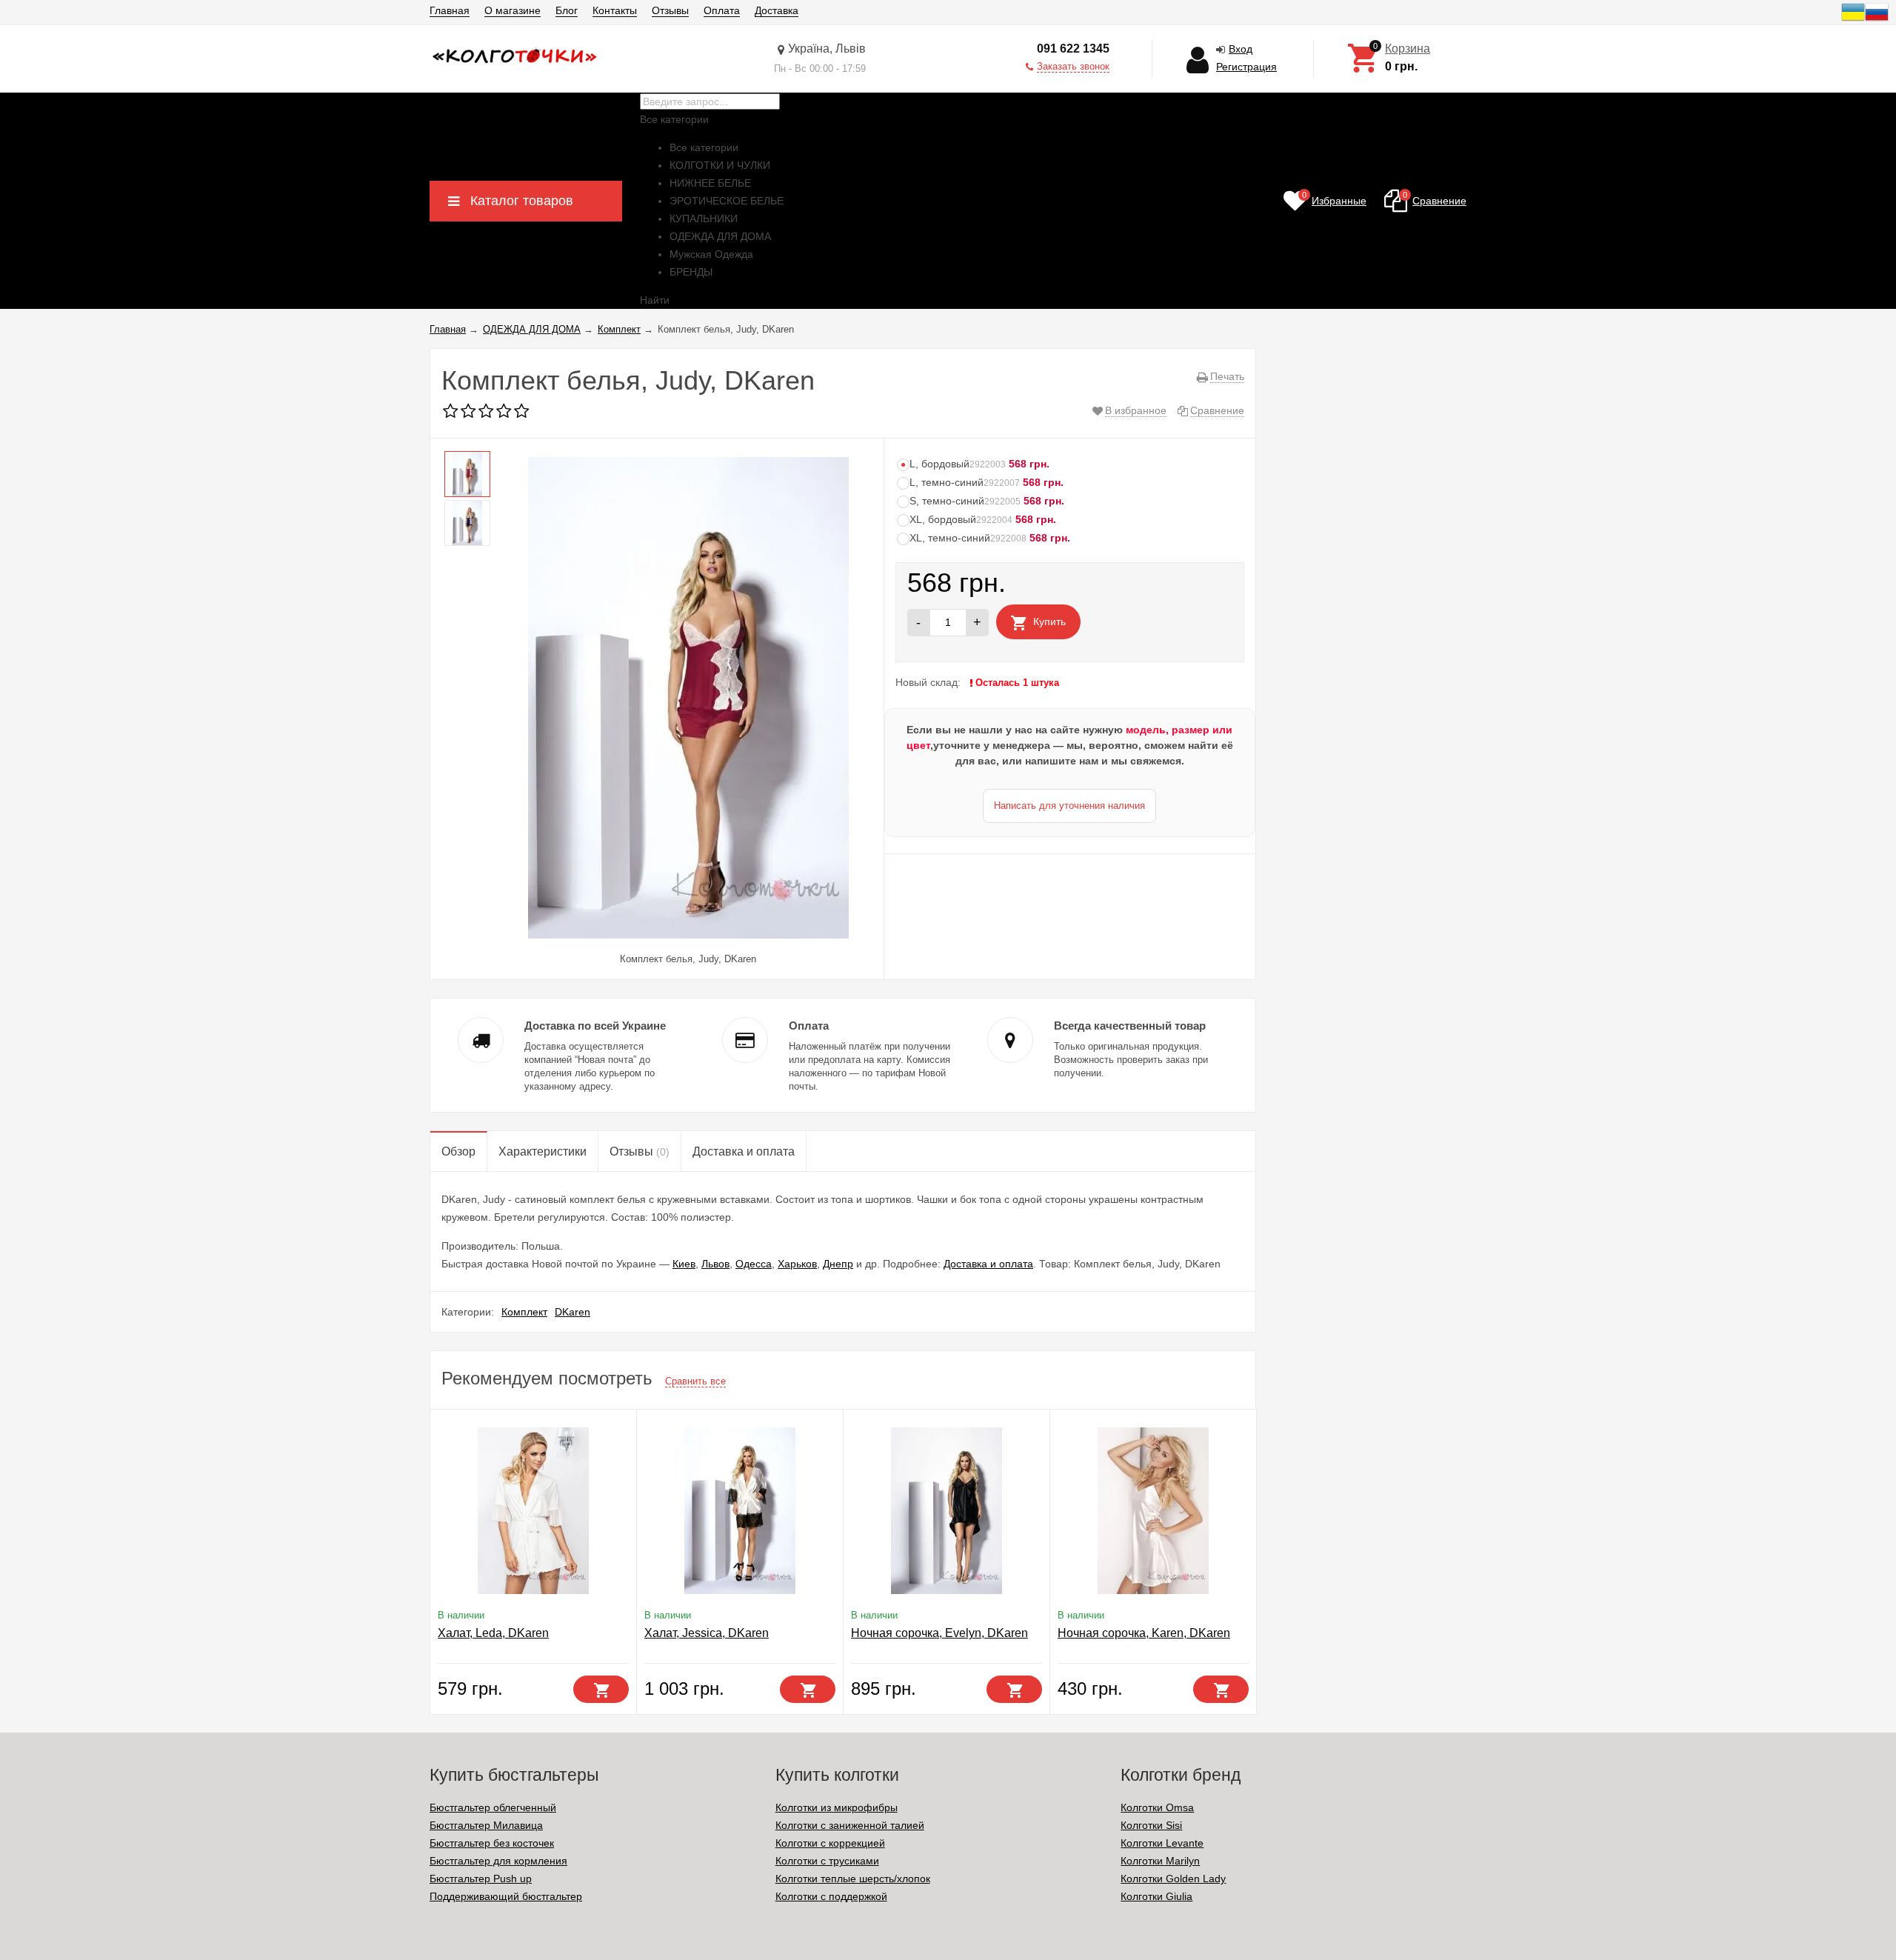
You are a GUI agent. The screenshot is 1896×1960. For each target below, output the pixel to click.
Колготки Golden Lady (1173, 1879)
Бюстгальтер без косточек (492, 1843)
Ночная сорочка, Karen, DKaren (1144, 1633)
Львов (715, 1264)
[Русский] (1877, 20)
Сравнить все (695, 1381)
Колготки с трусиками (827, 1861)
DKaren (573, 1312)
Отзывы (670, 10)
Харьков (797, 1264)
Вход (1241, 49)
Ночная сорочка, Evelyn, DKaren (939, 1633)
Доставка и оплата (988, 1264)
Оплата (722, 10)
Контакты (615, 10)
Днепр (838, 1264)
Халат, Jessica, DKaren (707, 1633)
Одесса (754, 1264)
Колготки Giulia (1156, 1896)
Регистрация (1246, 67)
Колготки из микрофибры (837, 1807)
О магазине (513, 10)
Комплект (524, 1312)
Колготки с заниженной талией (850, 1825)
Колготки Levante (1162, 1843)
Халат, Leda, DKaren (493, 1633)
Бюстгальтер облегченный (493, 1807)
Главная (450, 10)
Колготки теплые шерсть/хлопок (853, 1879)
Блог (567, 10)
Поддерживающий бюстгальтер (506, 1896)
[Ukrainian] (1853, 20)
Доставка (777, 10)
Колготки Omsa (1157, 1807)
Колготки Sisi (1151, 1825)
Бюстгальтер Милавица (486, 1825)
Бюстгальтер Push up (481, 1879)
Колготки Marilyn (1160, 1861)
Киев (684, 1264)
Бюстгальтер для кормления (498, 1861)
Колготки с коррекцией (830, 1843)
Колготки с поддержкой (831, 1896)
